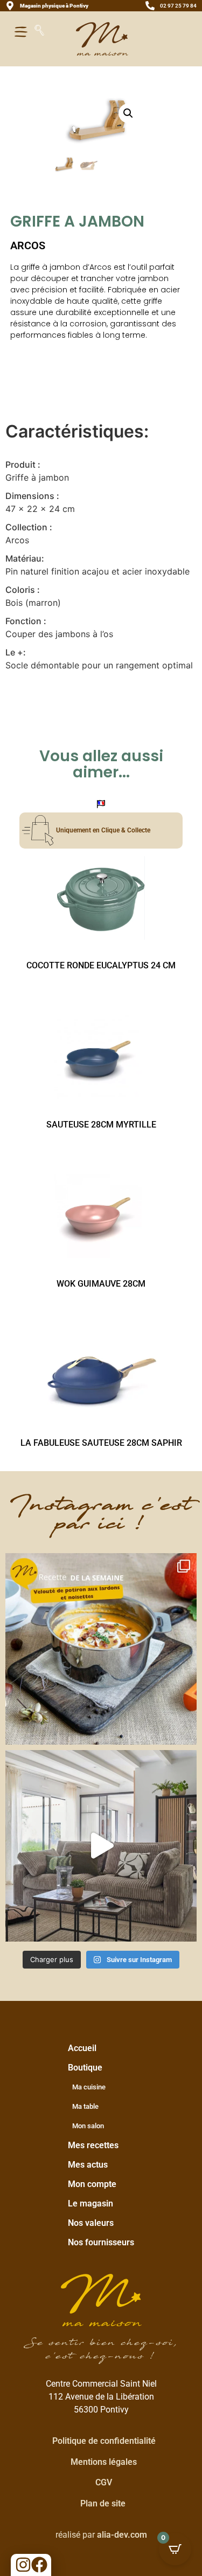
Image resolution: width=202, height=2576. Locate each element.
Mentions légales (104, 2462)
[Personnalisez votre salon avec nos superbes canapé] (101, 1846)
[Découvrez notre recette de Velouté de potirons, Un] (101, 1649)
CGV (104, 2482)
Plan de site (103, 2503)
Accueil (82, 2048)
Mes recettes (93, 2145)
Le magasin (90, 2203)
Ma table (85, 2106)
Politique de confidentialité (104, 2441)
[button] (128, 113)
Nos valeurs (91, 2223)
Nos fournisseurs (101, 2242)
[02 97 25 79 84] (150, 6)
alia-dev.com (122, 2535)
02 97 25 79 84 (178, 6)
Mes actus (88, 2165)
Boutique (85, 2068)
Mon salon (88, 2126)
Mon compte (92, 2184)
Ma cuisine (89, 2087)
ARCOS (28, 245)
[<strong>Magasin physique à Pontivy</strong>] (10, 6)
